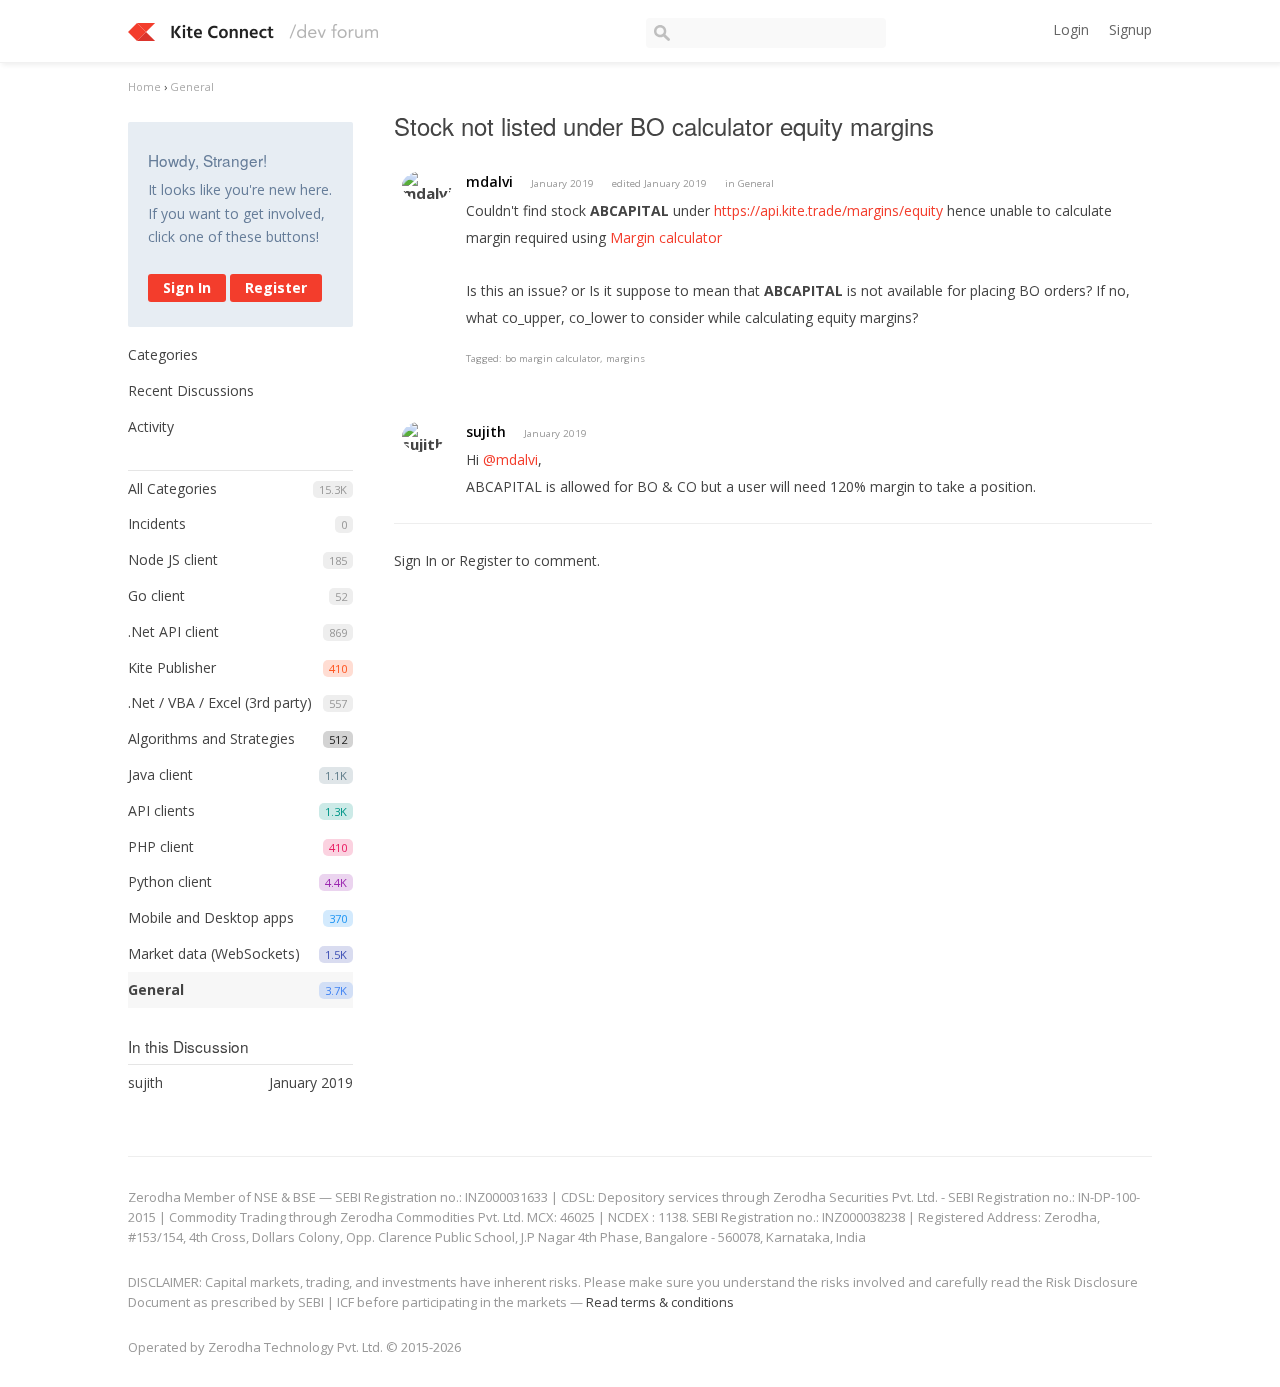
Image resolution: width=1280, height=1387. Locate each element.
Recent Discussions (191, 390)
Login (1071, 29)
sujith (486, 431)
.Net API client (173, 631)
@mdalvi (510, 459)
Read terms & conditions (660, 1302)
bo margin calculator (552, 358)
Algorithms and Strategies (211, 738)
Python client (170, 881)
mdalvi (489, 181)
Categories (163, 354)
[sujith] (423, 436)
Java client (160, 774)
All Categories (172, 488)
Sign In (187, 287)
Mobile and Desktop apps (211, 917)
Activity (151, 426)
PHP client (161, 846)
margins (625, 358)
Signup (1130, 29)
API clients (161, 810)
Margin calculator (666, 237)
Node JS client (173, 559)
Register (276, 287)
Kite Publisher (172, 667)
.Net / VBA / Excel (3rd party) (220, 702)
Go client (156, 595)
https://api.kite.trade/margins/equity (828, 210)
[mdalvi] (427, 185)
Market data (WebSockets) (214, 953)
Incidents (157, 523)
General (156, 989)
